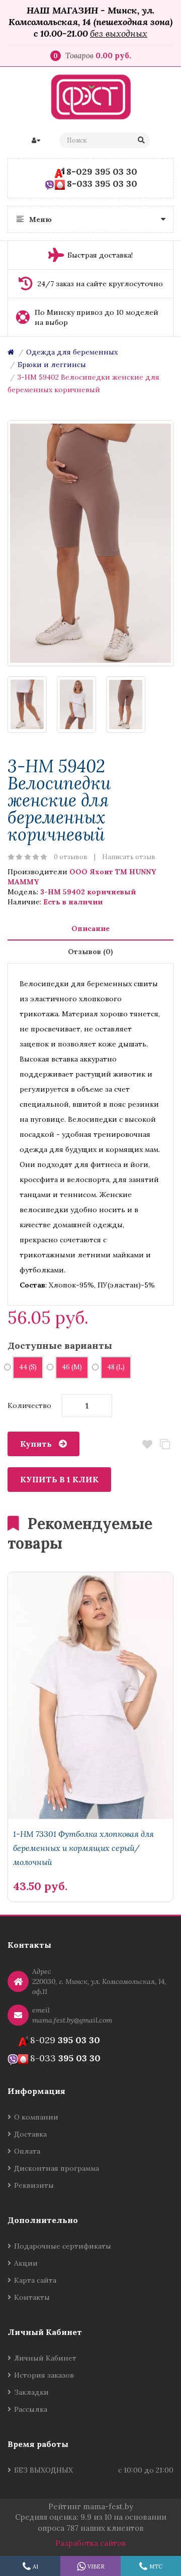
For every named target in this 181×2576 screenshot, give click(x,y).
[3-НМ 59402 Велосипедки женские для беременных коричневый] (90, 543)
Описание (90, 928)
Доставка (30, 2134)
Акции (26, 2263)
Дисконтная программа (57, 2168)
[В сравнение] (143, 1869)
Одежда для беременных (72, 352)
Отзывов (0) (90, 952)
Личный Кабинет (45, 2358)
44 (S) (28, 1367)
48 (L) (116, 1367)
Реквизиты (34, 2185)
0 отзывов (71, 857)
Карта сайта (35, 2280)
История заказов (44, 2375)
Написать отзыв (129, 857)
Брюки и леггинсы (52, 365)
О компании (36, 2117)
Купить (36, 1444)
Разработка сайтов (91, 2543)
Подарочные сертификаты (63, 2246)
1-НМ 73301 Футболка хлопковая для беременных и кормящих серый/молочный (83, 1848)
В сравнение (165, 1444)
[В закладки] (160, 1869)
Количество (29, 1406)
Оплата (27, 2151)
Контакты (32, 2297)
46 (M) (72, 1367)
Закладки (31, 2392)
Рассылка (31, 2409)
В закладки (147, 1444)
